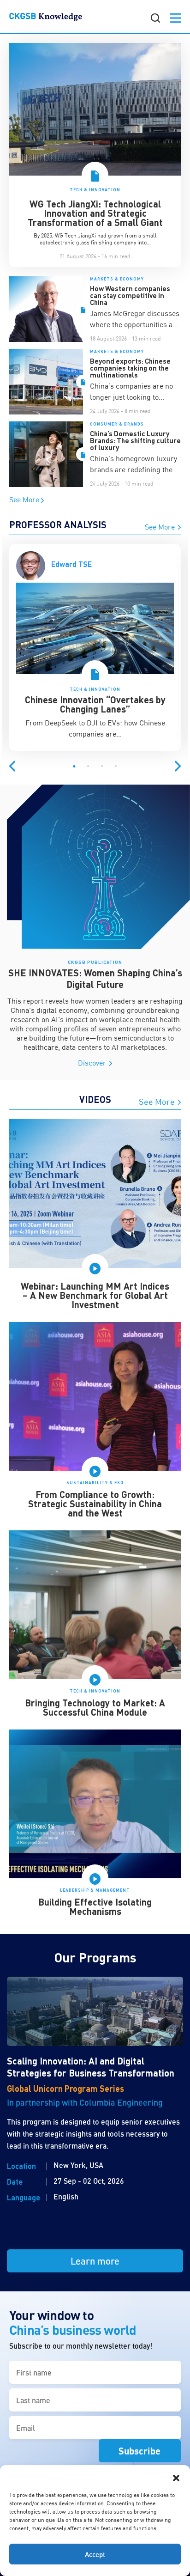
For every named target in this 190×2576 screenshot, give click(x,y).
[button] (176, 2477)
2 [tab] (88, 767)
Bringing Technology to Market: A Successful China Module (95, 1707)
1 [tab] (74, 767)
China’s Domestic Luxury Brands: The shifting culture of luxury (135, 440)
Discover (93, 1063)
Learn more (95, 2261)
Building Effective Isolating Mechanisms (95, 1906)
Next (178, 766)
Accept (95, 2554)
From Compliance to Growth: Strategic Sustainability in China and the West (95, 1504)
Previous (12, 766)
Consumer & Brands (117, 424)
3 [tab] (102, 767)
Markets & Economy (117, 279)
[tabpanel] (95, 652)
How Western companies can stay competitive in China (130, 295)
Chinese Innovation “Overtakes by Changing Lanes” (95, 704)
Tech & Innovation (95, 190)
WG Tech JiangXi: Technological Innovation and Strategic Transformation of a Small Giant (95, 213)
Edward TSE (71, 564)
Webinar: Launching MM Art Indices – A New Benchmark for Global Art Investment (95, 1295)
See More (25, 499)
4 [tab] (116, 767)
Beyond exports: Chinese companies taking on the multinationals (130, 368)
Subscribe (140, 2451)
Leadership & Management (95, 1890)
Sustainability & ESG (95, 1483)
